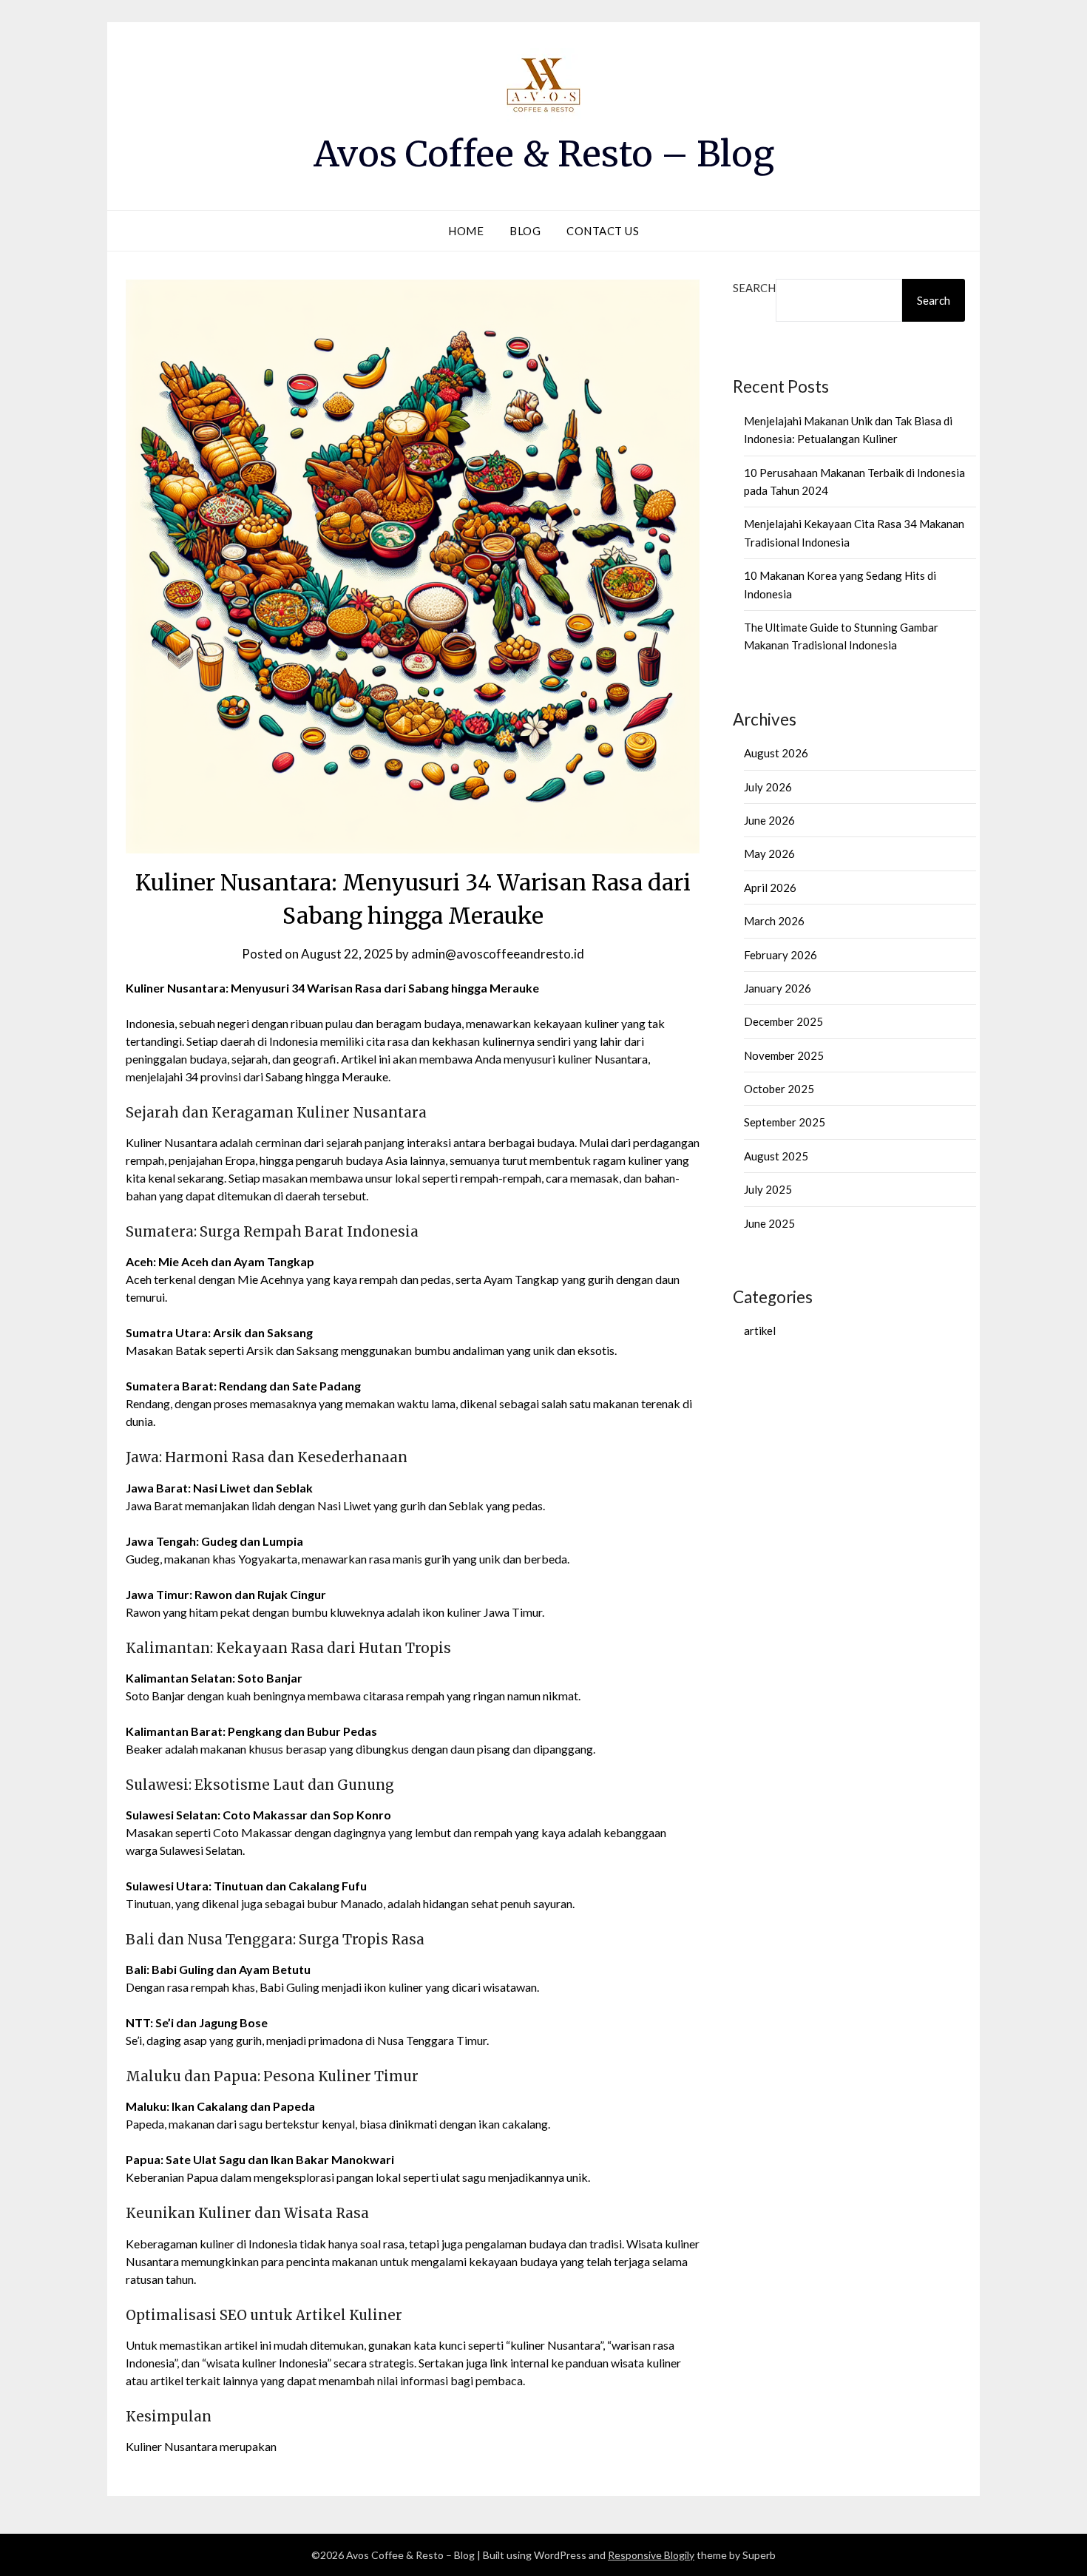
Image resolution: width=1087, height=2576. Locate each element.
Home (466, 231)
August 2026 (776, 753)
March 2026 (774, 921)
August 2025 (776, 1156)
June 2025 (769, 1223)
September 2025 (785, 1122)
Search (754, 288)
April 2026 (770, 888)
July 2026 (768, 787)
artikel (760, 1331)
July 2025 (768, 1189)
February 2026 (780, 955)
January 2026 (778, 988)
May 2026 (769, 853)
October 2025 (779, 1089)
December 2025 (783, 1021)
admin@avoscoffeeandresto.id (498, 954)
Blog (525, 231)
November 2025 (784, 1055)
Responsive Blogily (651, 2555)
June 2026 (769, 820)
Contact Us (603, 231)
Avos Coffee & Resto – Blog (544, 154)
